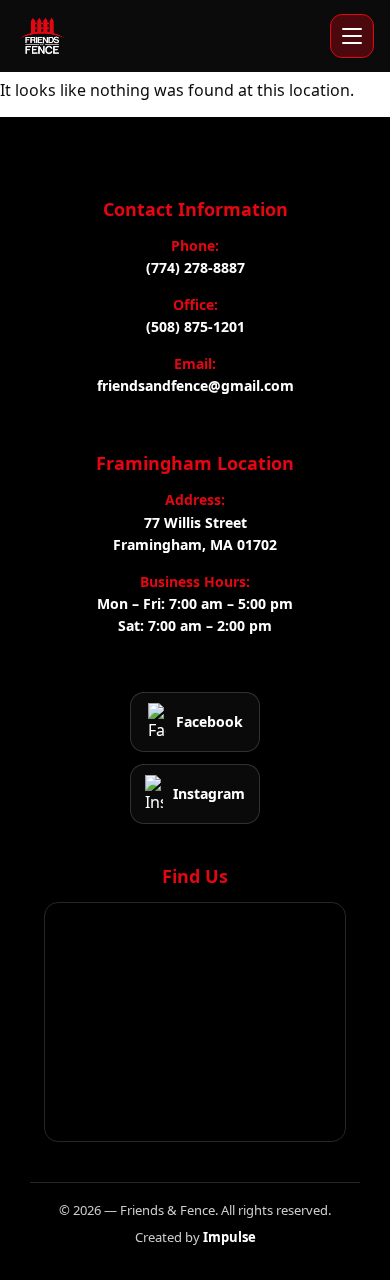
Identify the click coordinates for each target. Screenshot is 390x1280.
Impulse (229, 1237)
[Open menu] (352, 36)
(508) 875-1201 (195, 326)
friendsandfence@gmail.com (195, 385)
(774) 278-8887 (195, 267)
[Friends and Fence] (42, 36)
